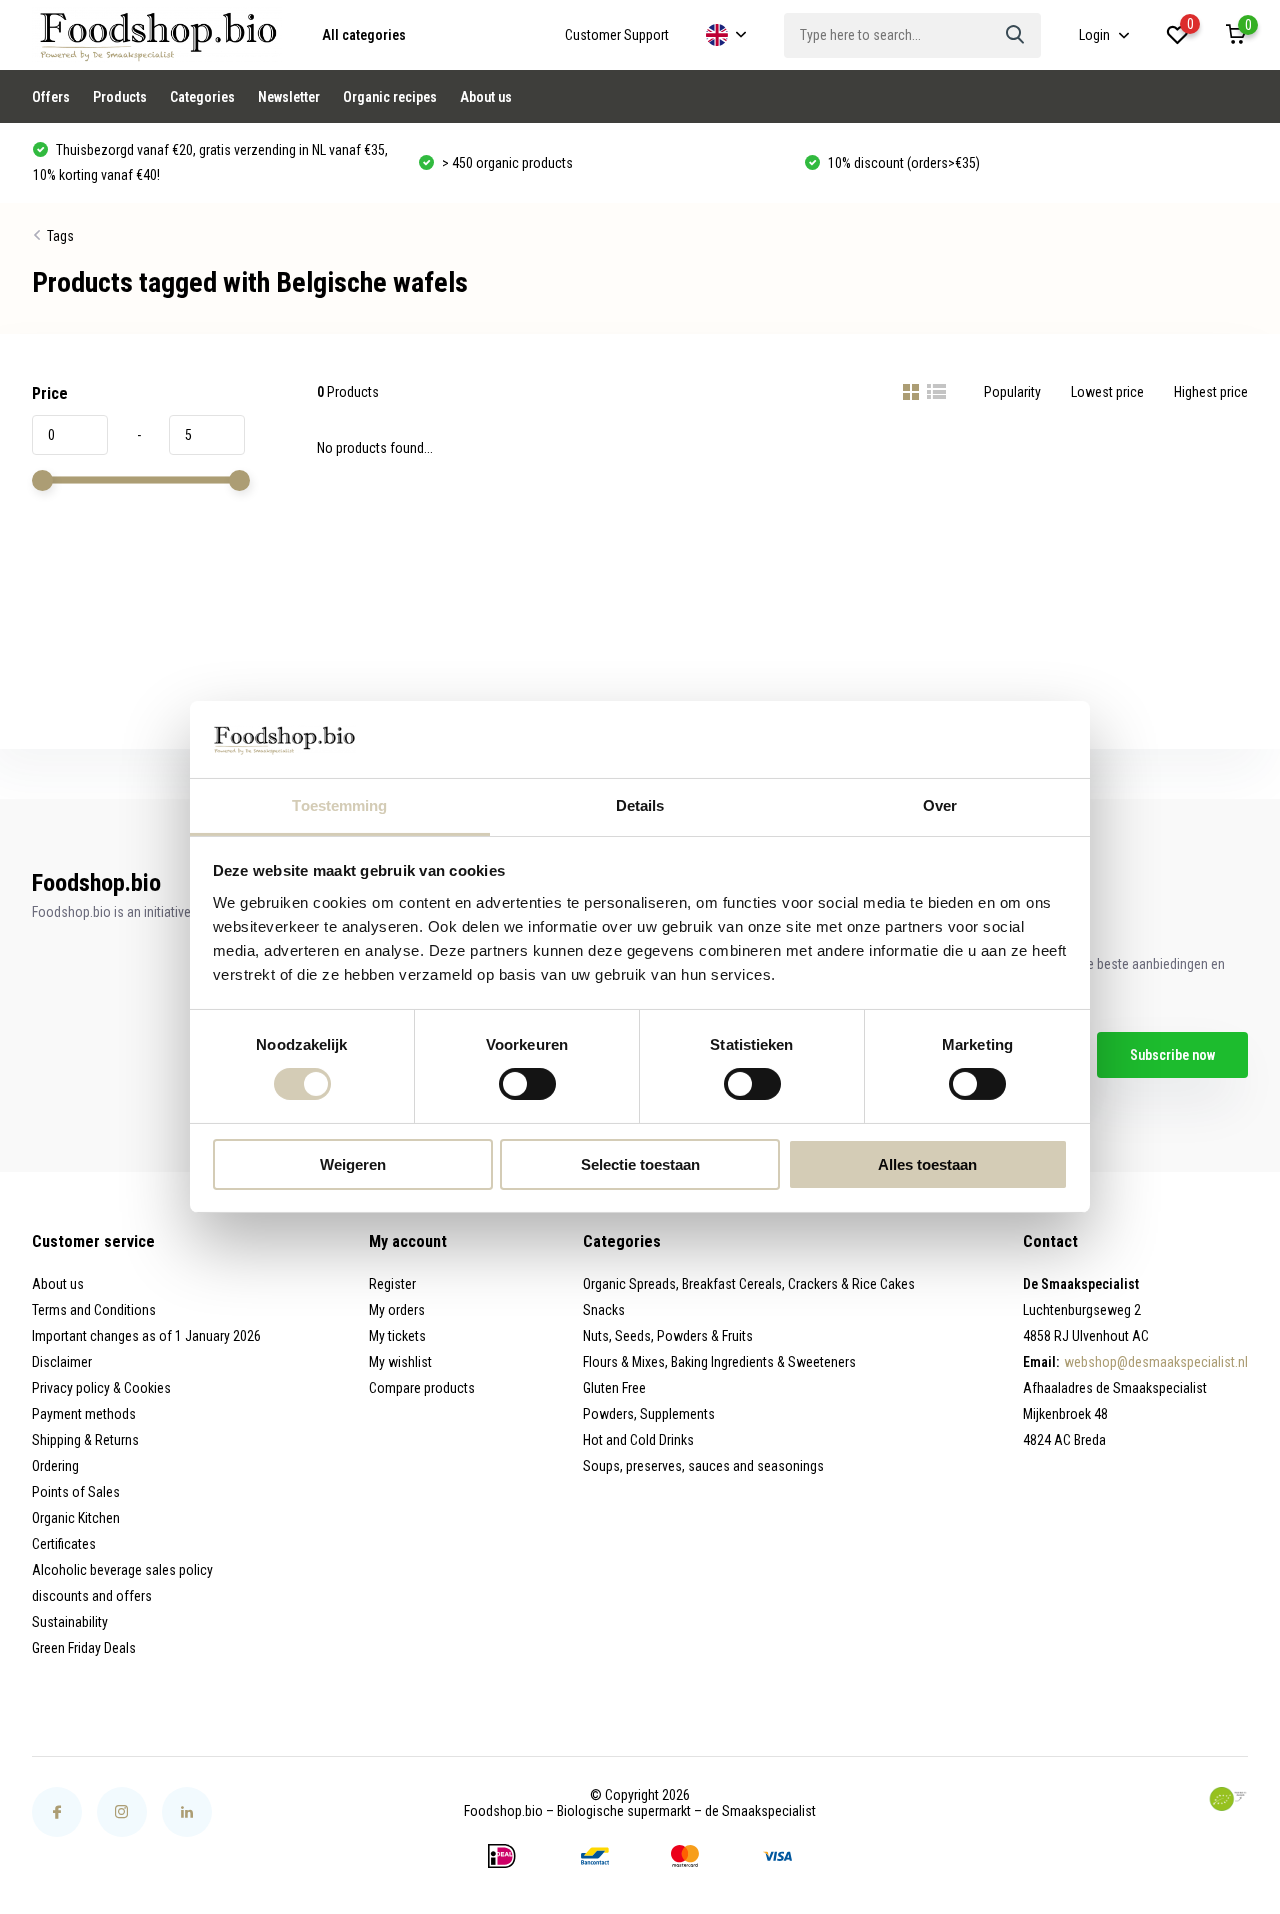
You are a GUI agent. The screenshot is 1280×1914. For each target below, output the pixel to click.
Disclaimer (62, 1362)
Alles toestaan (927, 1164)
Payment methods (84, 1414)
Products (120, 97)
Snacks (604, 1310)
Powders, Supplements (649, 1414)
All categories (364, 35)
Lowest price (1107, 392)
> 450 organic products (506, 163)
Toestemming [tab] (339, 805)
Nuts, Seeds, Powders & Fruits (668, 1336)
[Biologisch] (1228, 1799)
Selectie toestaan (640, 1164)
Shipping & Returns (85, 1440)
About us (486, 97)
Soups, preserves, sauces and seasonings (703, 1466)
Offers (51, 97)
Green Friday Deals (84, 1648)
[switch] (527, 1084)
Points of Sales (76, 1492)
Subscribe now (1172, 1055)
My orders (397, 1310)
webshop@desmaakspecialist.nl (1156, 1362)
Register (392, 1284)
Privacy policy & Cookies (101, 1388)
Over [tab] (940, 805)
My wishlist (400, 1362)
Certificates (64, 1544)
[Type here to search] (1016, 35)
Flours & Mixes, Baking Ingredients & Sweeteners (719, 1362)
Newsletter (289, 97)
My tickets (397, 1336)
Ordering (55, 1466)
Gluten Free (614, 1388)
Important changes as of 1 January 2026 (146, 1336)
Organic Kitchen (76, 1518)
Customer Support (617, 35)
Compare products (422, 1388)
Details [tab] (640, 805)
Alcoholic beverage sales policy (122, 1570)
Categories (202, 97)
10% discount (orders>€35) (902, 163)
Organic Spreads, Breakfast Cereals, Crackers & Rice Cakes (749, 1284)
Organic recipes (390, 97)
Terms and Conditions (94, 1310)
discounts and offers (92, 1596)
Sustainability (70, 1622)
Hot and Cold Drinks (638, 1440)
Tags (60, 236)
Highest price (1211, 392)
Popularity (1012, 392)
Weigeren (353, 1164)
